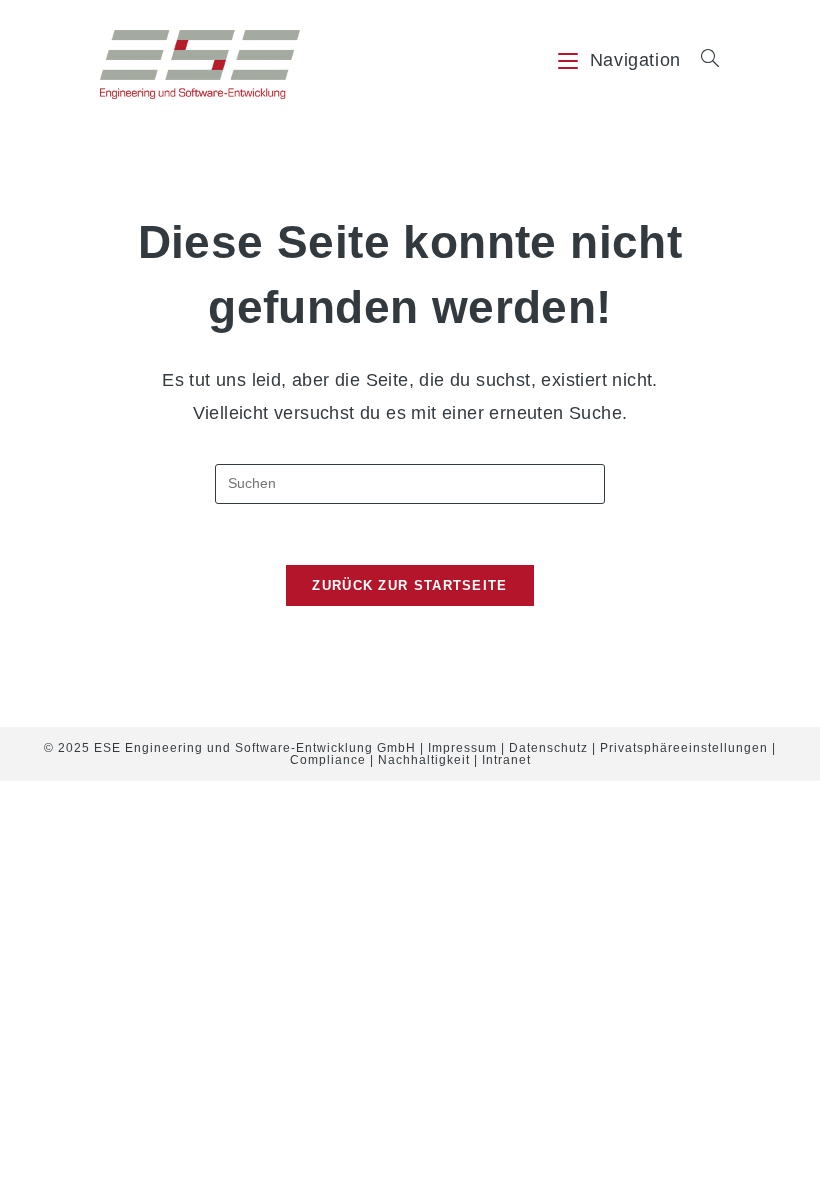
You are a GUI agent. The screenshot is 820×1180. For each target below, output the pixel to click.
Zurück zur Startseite (409, 585)
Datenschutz (548, 748)
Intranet (506, 760)
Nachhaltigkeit (424, 760)
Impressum (462, 748)
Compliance (328, 760)
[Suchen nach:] (703, 60)
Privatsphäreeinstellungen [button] (684, 748)
